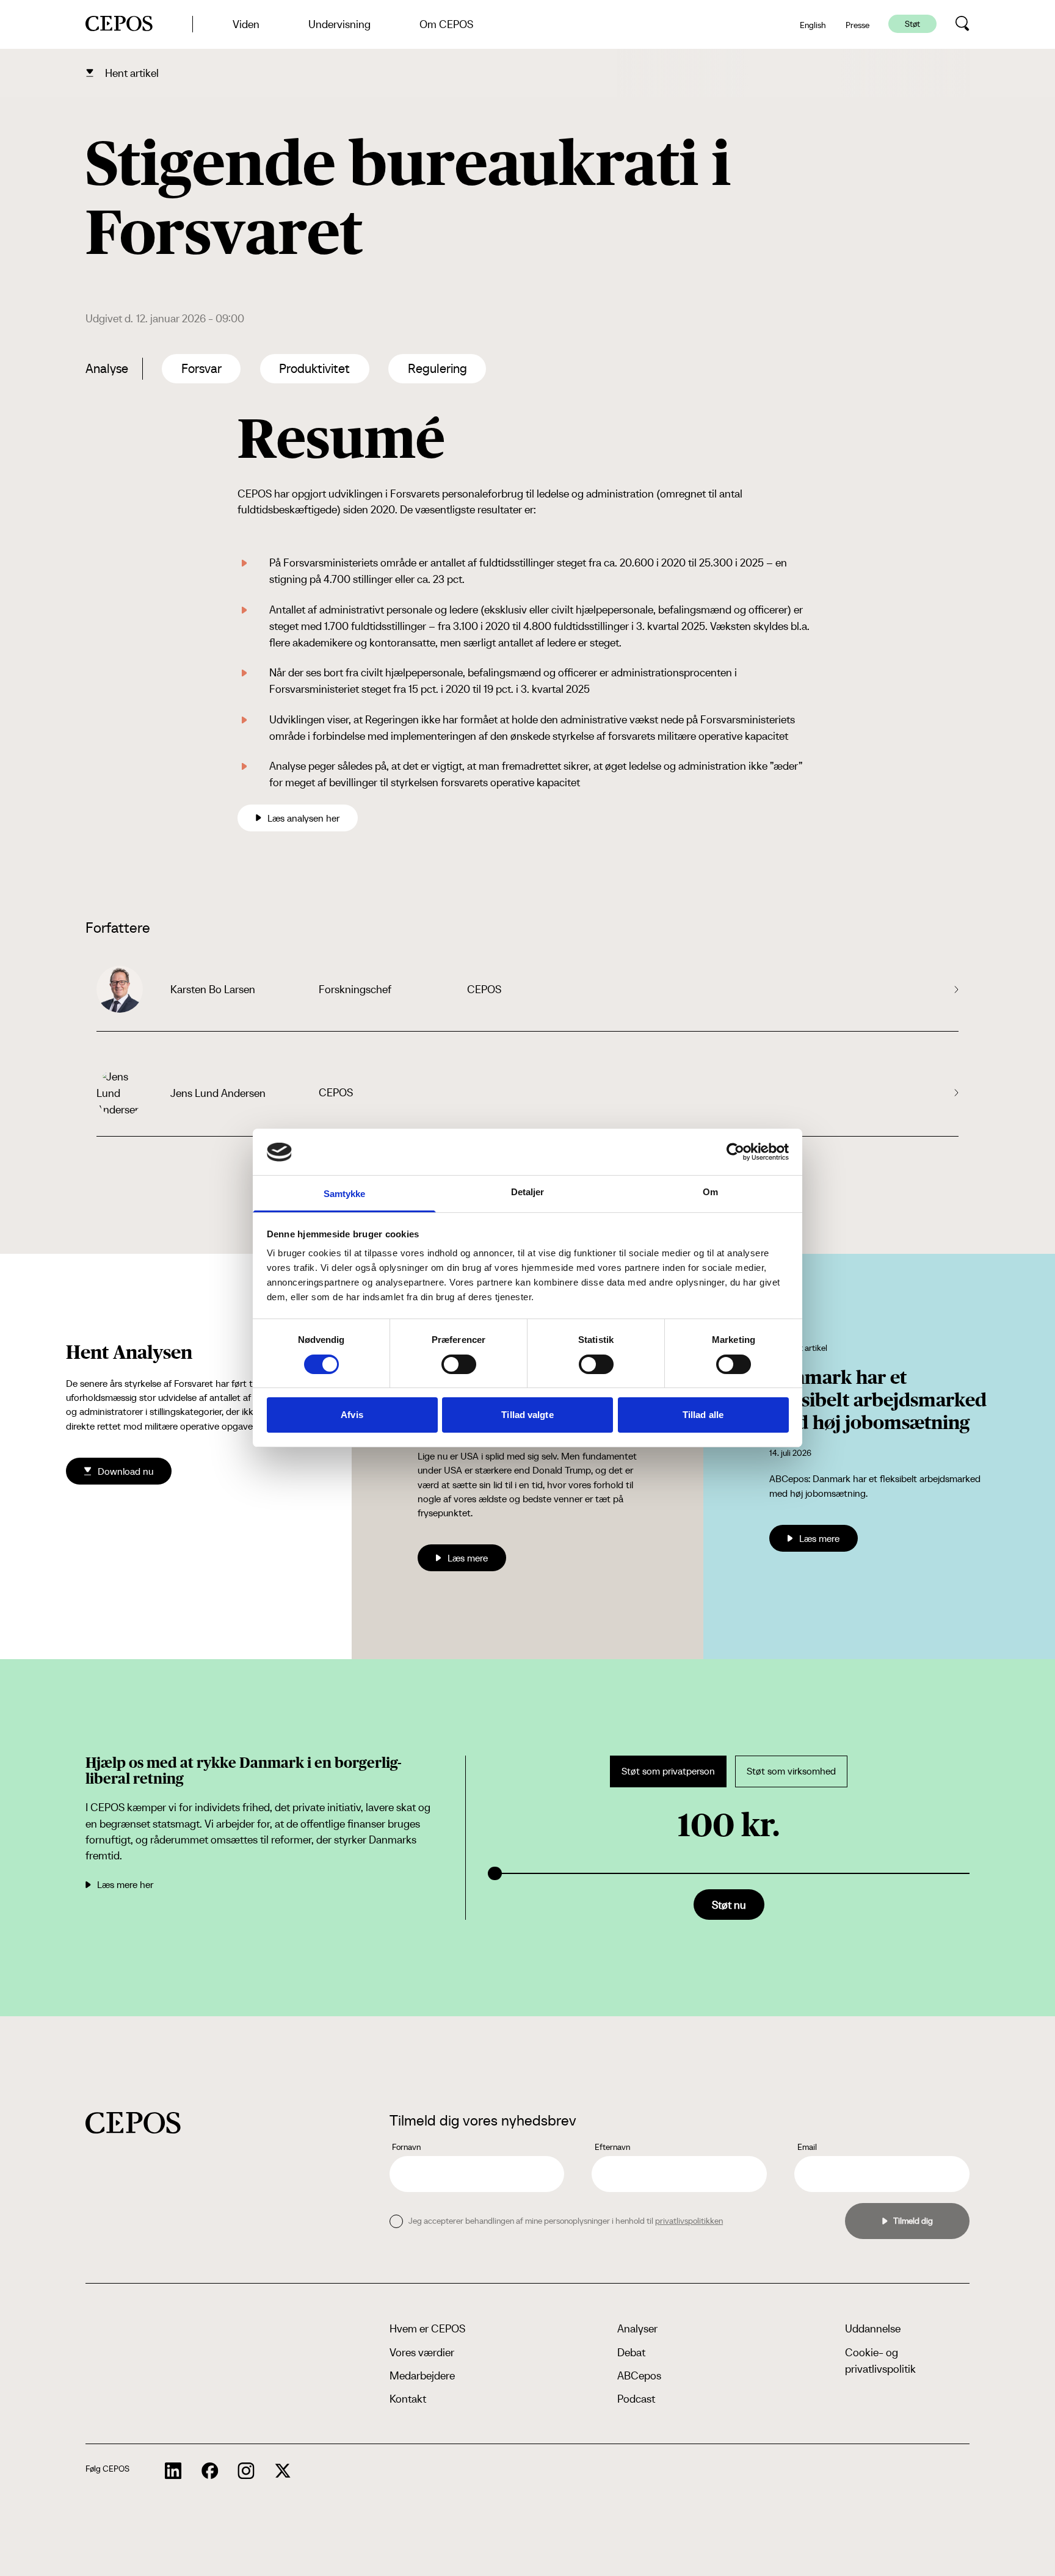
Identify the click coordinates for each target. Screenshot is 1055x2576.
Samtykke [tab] (345, 1194)
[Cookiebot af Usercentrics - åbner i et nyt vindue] (735, 1152)
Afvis (352, 1415)
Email (807, 2147)
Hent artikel (132, 73)
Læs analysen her (303, 818)
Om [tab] (710, 1192)
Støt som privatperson (668, 1771)
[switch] (459, 1364)
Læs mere (468, 1558)
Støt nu (729, 1905)
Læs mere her (125, 1884)
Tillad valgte (527, 1415)
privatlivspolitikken (689, 2221)
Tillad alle (703, 1415)
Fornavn (406, 2147)
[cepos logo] (133, 2123)
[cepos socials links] (173, 2471)
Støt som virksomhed (791, 1771)
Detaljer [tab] (528, 1192)
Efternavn (612, 2147)
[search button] (963, 24)
